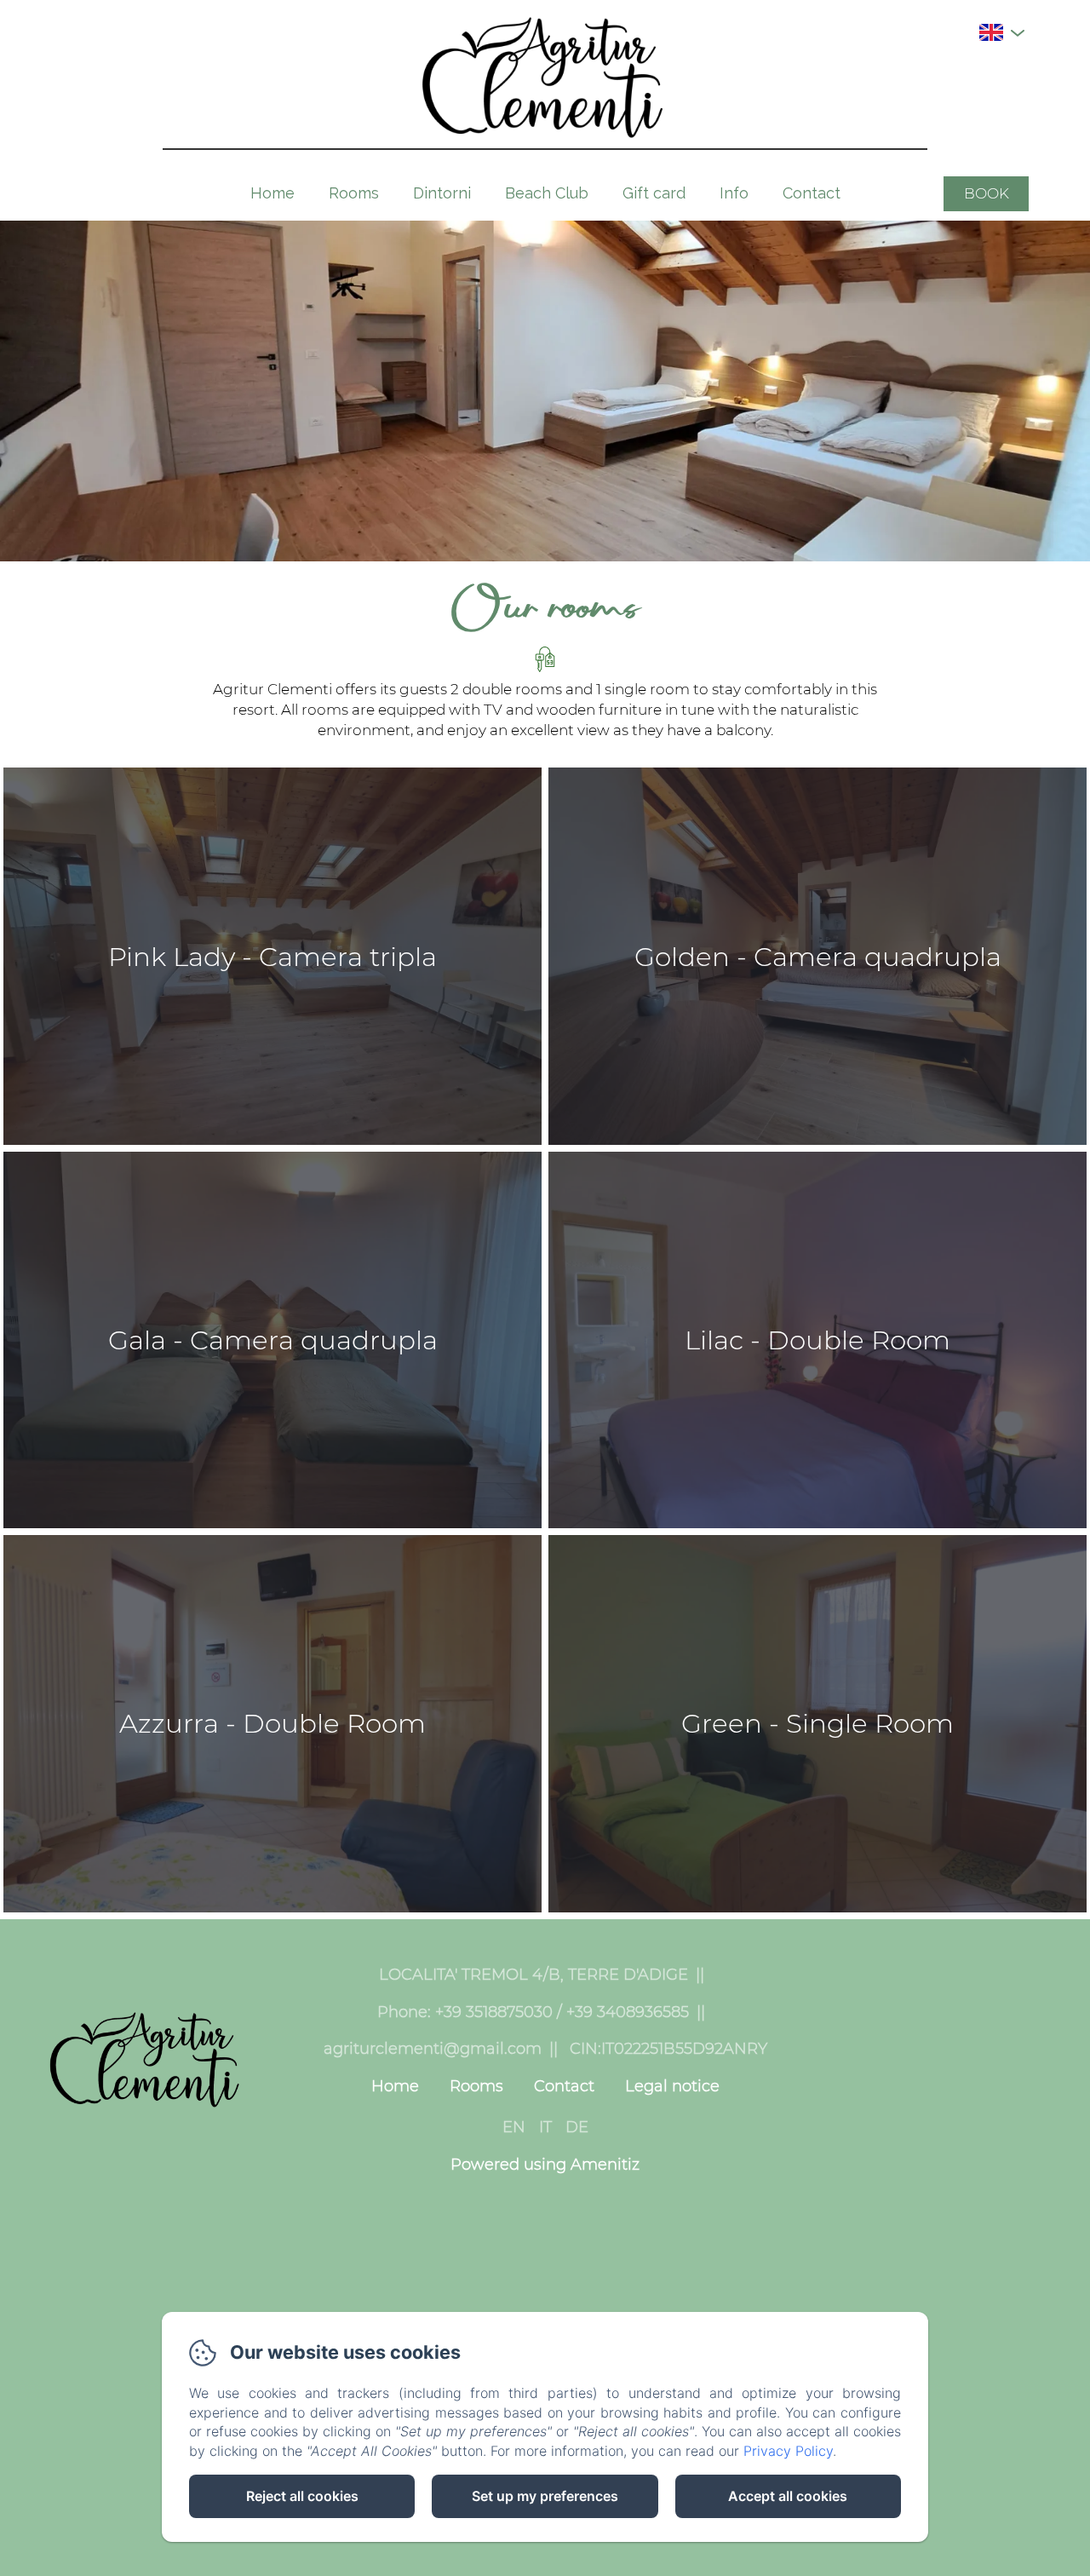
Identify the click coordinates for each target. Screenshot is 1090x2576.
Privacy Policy (788, 2451)
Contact (812, 193)
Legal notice (672, 2086)
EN (514, 2127)
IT (545, 2127)
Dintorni (442, 193)
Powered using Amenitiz (545, 2165)
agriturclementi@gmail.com (433, 2049)
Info (734, 193)
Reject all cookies (302, 2496)
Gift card (654, 193)
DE (577, 2127)
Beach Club (547, 193)
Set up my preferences (545, 2496)
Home (272, 193)
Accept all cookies (788, 2496)
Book (987, 193)
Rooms (354, 193)
